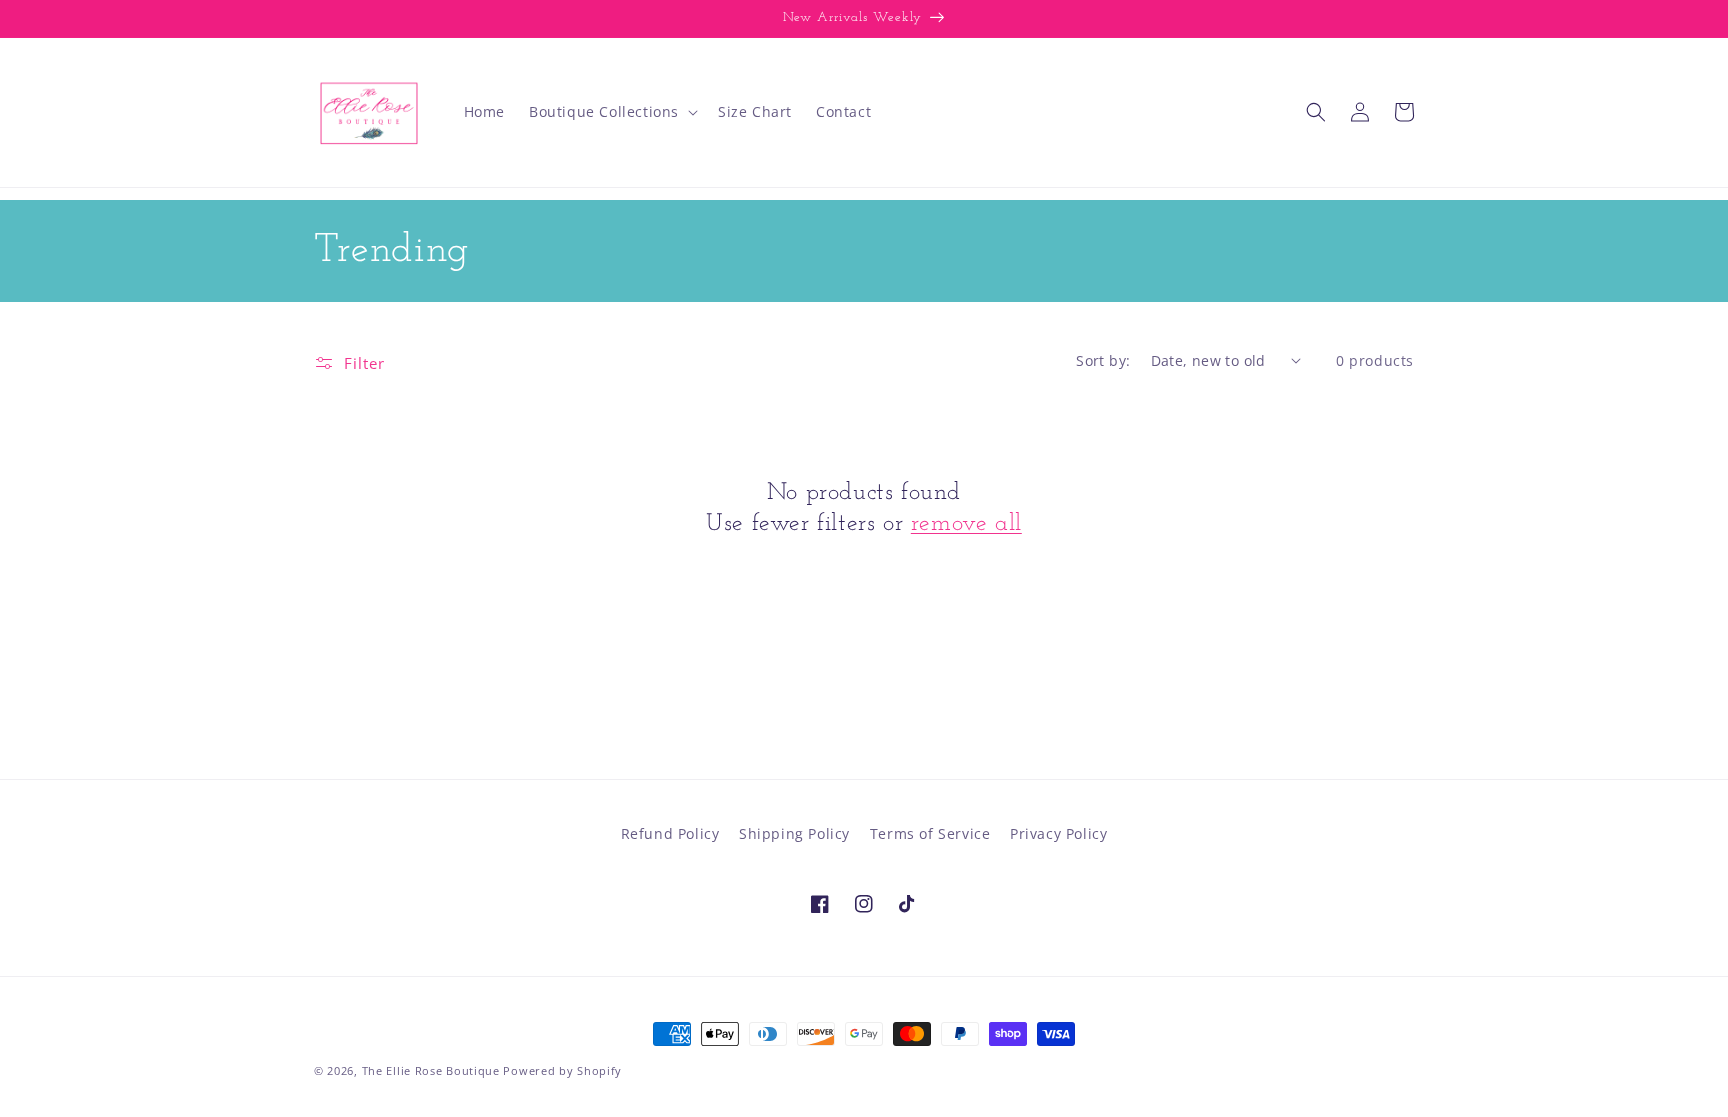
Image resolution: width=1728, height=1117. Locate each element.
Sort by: (1103, 360)
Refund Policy (670, 833)
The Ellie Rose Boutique (431, 1070)
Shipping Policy (794, 833)
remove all (966, 524)
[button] (611, 112)
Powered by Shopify (562, 1070)
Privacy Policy (1058, 833)
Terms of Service (930, 833)
